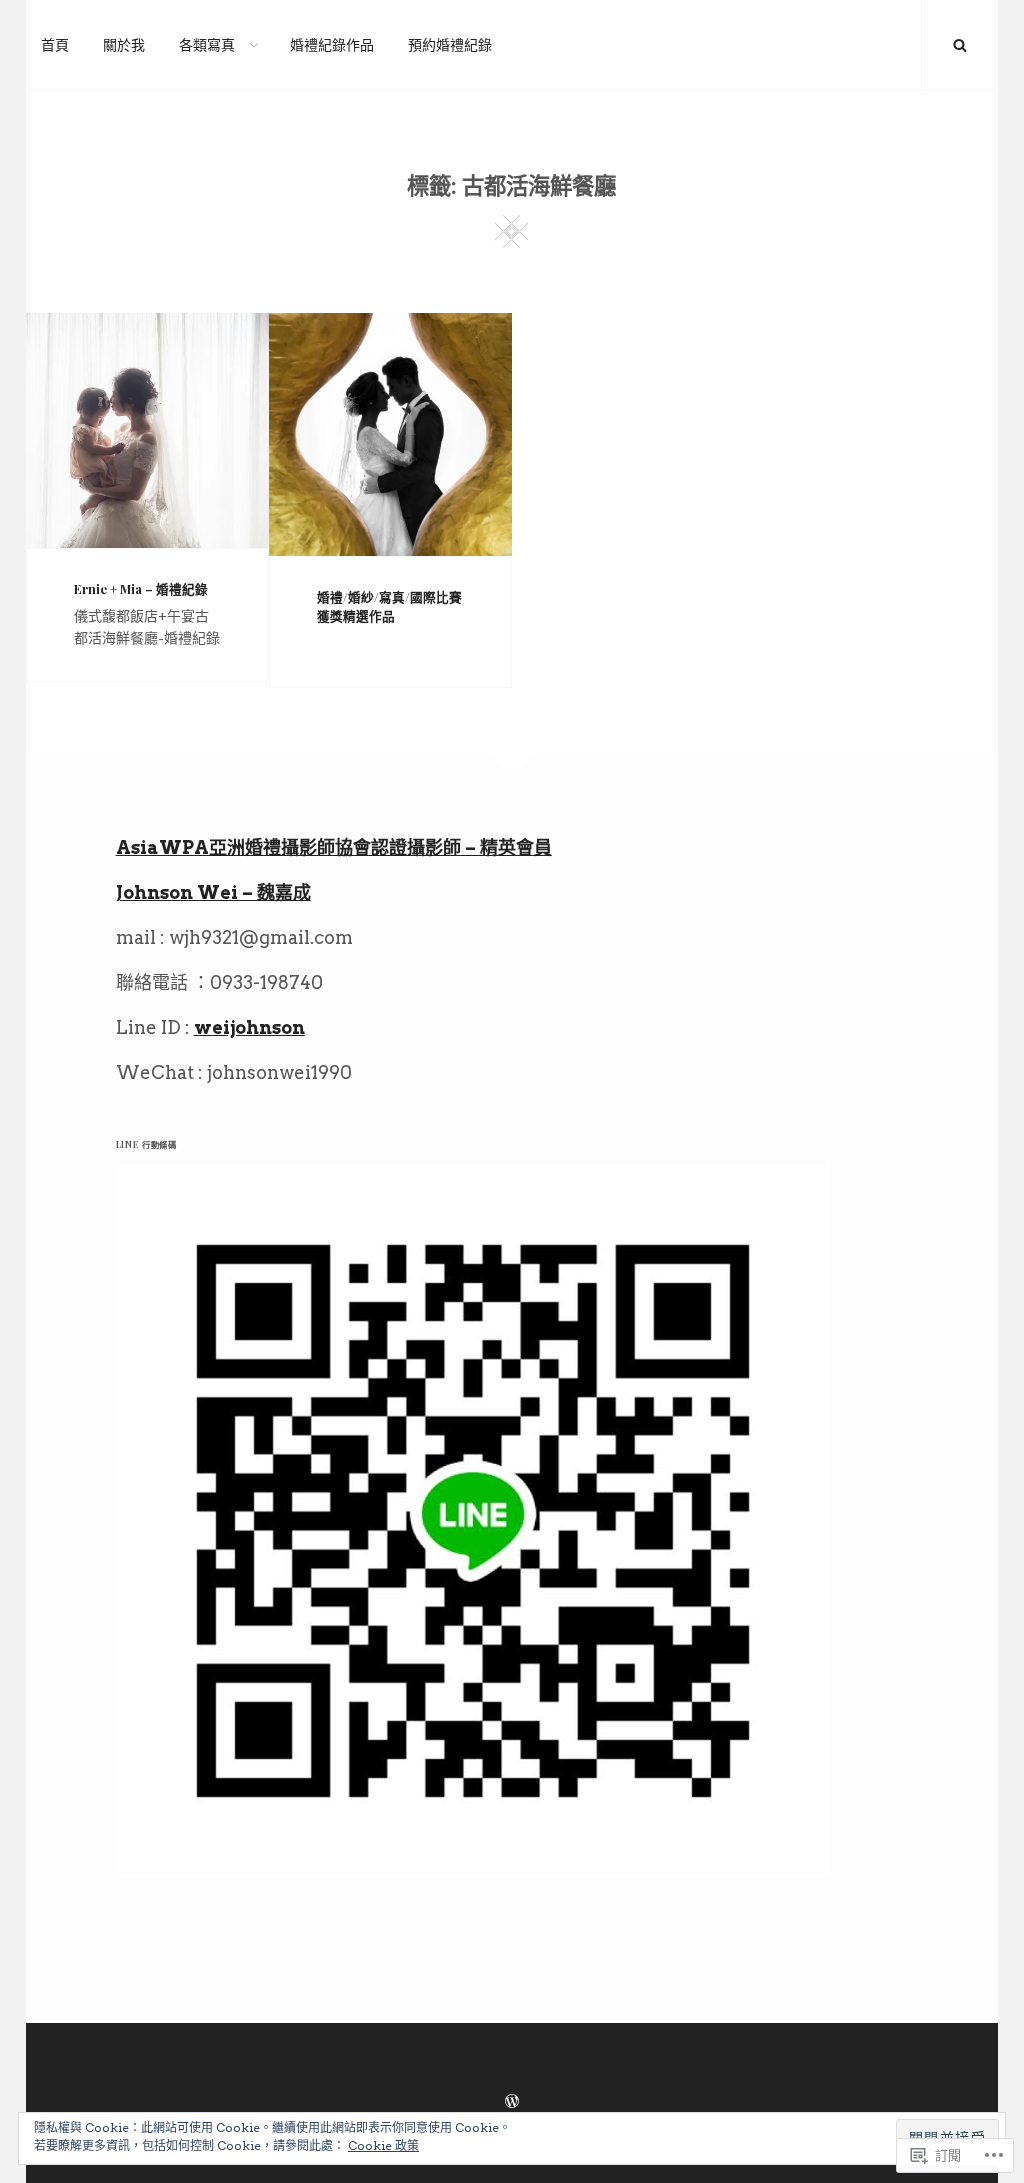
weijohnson (249, 1027)
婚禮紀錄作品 (332, 45)
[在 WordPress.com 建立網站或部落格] (512, 2102)
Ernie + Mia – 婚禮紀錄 (141, 588)
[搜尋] (960, 45)
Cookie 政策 (383, 2145)
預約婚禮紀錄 (450, 45)
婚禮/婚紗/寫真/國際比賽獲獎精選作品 (389, 606)
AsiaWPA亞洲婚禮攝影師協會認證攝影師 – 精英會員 (334, 847)
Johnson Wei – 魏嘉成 (213, 892)
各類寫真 (207, 45)
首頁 (55, 45)
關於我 (124, 45)
